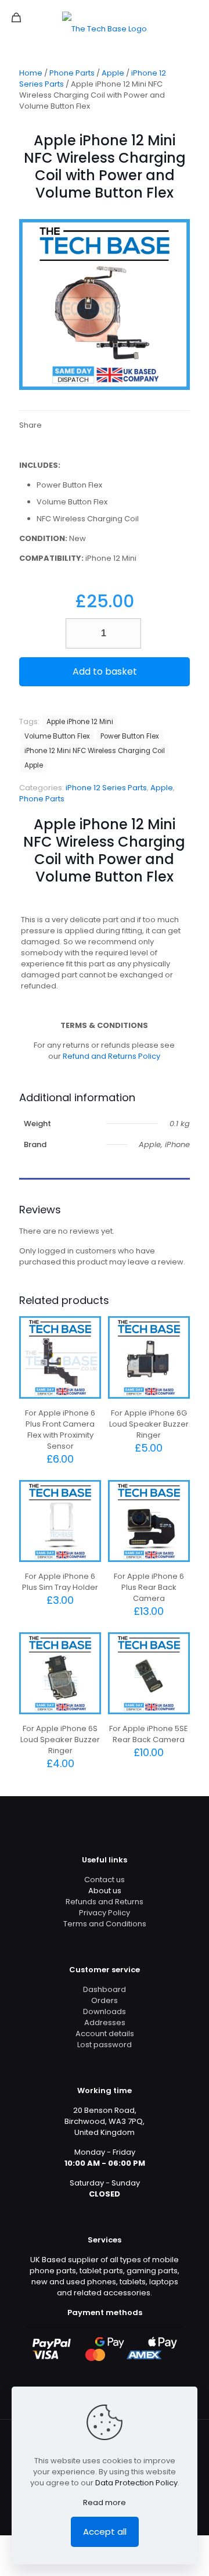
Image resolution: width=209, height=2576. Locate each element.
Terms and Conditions (105, 1924)
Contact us (105, 1880)
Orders (105, 2000)
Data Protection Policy (136, 2483)
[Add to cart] (88, 1330)
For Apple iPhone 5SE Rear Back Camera (149, 1734)
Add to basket (105, 671)
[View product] (88, 1346)
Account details (105, 2034)
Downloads (105, 2011)
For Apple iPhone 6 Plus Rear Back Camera (149, 1587)
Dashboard (105, 1989)
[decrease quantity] (79, 633)
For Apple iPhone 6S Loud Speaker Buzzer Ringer (60, 1740)
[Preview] (88, 1363)
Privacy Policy (105, 1913)
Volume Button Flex (57, 736)
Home (31, 73)
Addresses (105, 2023)
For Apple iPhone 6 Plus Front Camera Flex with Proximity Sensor (60, 1429)
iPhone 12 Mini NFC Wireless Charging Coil (95, 751)
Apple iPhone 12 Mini (80, 722)
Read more (105, 2502)
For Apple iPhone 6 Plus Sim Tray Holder (60, 1582)
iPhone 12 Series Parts (106, 788)
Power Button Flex (130, 736)
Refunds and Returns (105, 1902)
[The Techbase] (105, 29)
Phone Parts (72, 73)
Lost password (105, 2045)
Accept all (105, 2532)
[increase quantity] (128, 633)
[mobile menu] (193, 17)
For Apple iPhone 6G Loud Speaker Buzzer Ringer (149, 1424)
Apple (113, 73)
